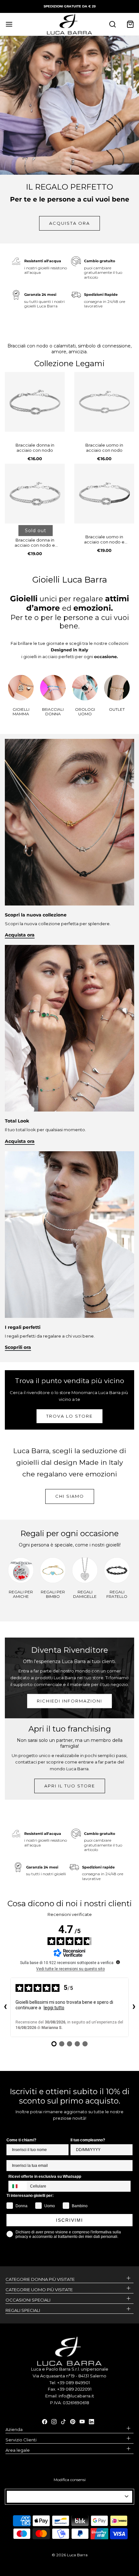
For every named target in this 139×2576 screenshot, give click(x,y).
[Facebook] (45, 2421)
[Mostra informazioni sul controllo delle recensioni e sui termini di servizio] (118, 1962)
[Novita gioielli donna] (69, 822)
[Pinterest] (73, 2421)
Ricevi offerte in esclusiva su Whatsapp (45, 2177)
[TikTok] (63, 2421)
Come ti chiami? (21, 2140)
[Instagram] (54, 2421)
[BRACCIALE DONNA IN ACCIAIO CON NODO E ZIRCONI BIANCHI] (35, 494)
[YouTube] (82, 2421)
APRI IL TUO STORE (70, 1786)
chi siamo (70, 1496)
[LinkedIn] (91, 2421)
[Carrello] (130, 24)
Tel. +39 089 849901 (70, 2383)
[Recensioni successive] (134, 2007)
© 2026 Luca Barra (70, 2555)
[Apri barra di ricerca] (112, 24)
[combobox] (18, 2186)
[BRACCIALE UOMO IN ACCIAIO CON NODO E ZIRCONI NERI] (104, 494)
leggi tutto (54, 2008)
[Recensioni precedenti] (5, 2007)
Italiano (67, 2497)
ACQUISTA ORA (69, 223)
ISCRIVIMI (69, 2220)
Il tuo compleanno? (88, 2140)
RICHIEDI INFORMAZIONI (69, 1701)
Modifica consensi (70, 2480)
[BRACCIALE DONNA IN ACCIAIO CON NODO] (35, 402)
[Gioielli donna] (69, 1028)
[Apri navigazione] (9, 24)
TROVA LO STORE (69, 1416)
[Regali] (69, 1234)
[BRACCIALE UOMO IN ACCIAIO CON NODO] (104, 402)
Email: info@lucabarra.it (70, 2396)
